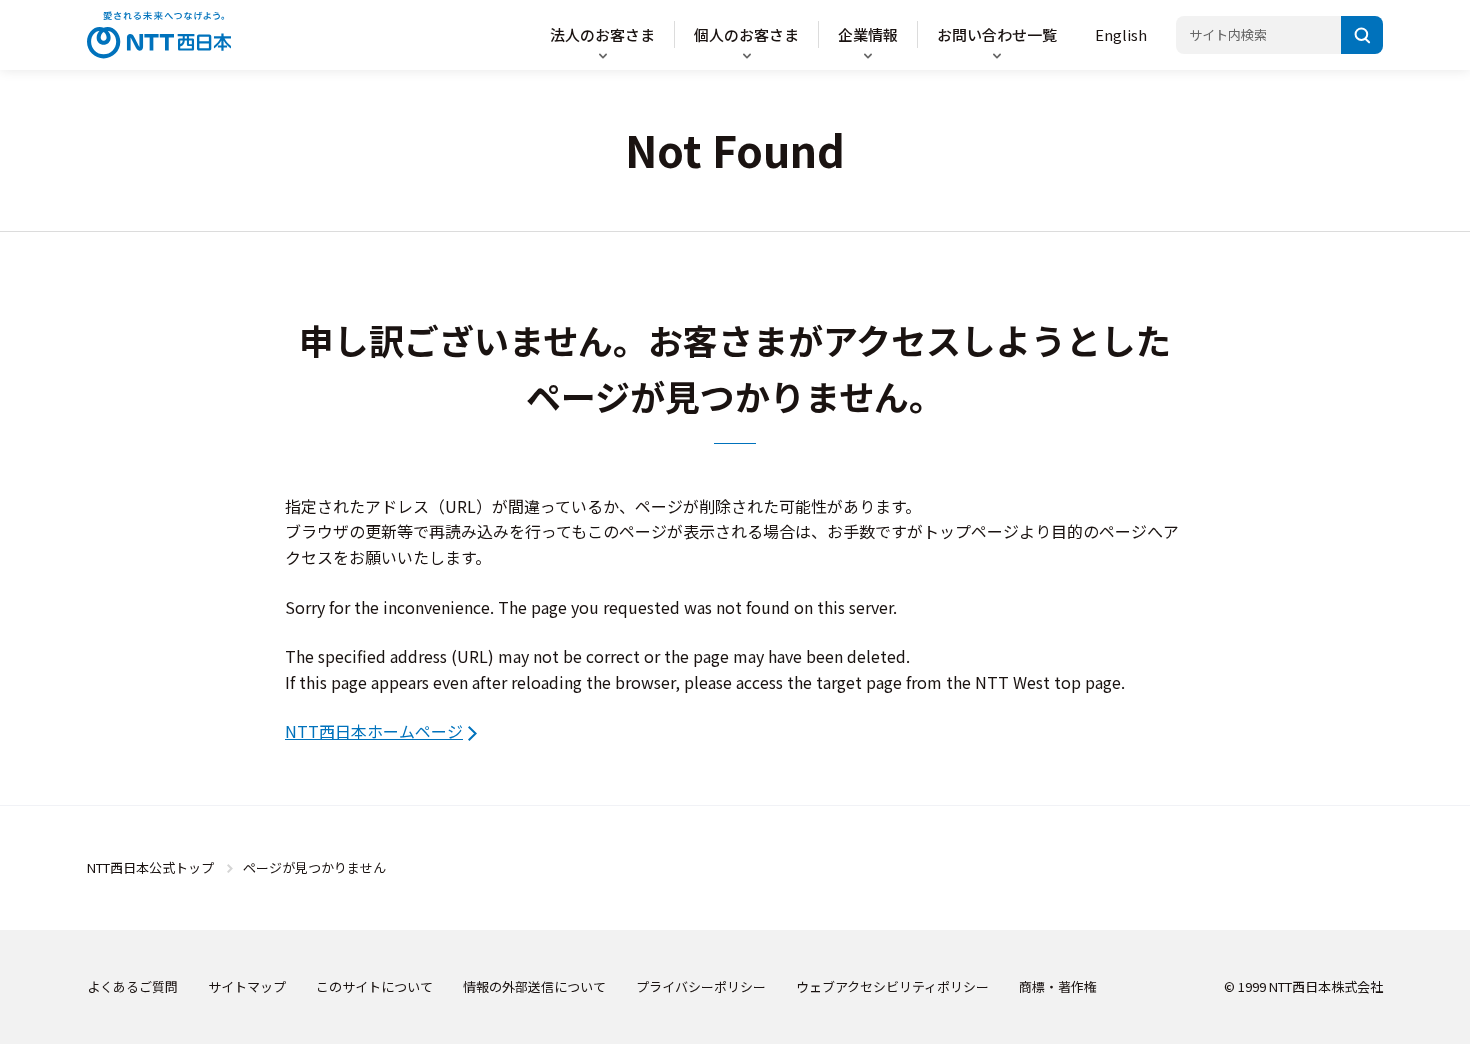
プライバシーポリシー (701, 986)
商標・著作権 (1058, 986)
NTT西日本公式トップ (150, 867)
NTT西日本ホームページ (374, 731)
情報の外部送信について (534, 986)
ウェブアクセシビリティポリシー (892, 986)
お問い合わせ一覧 (997, 34)
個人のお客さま (746, 34)
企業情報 (868, 34)
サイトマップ (247, 986)
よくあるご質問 (132, 986)
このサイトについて (374, 986)
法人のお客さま (602, 34)
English (1121, 34)
